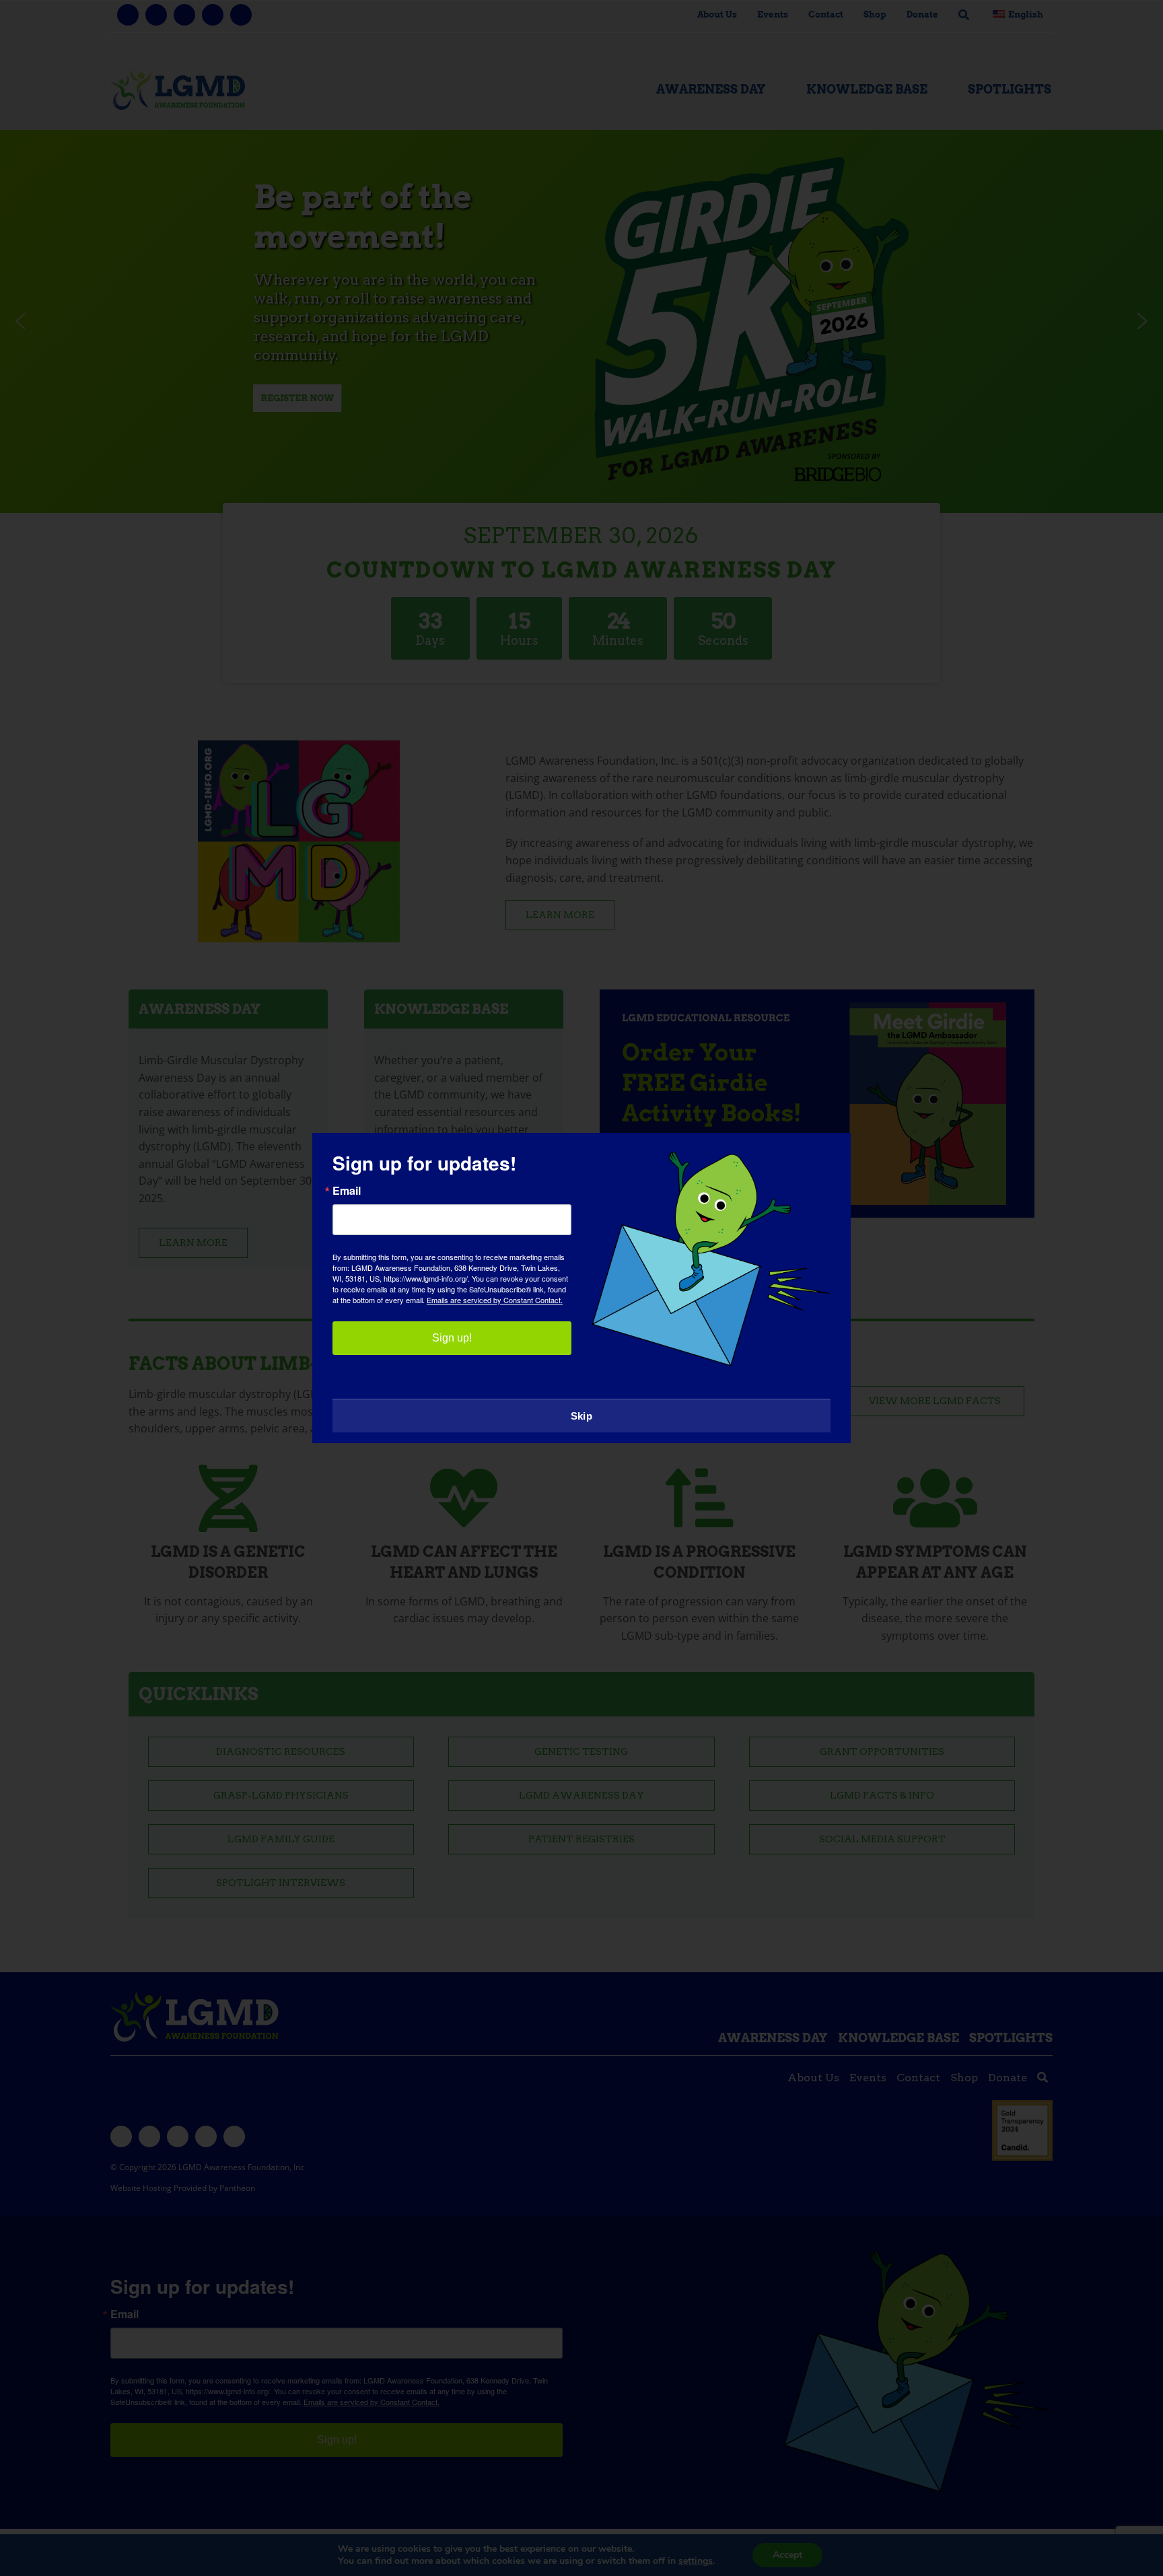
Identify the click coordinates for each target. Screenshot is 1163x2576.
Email (347, 1191)
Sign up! (452, 1338)
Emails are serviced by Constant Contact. (495, 1300)
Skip (581, 1416)
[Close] (827, 1155)
